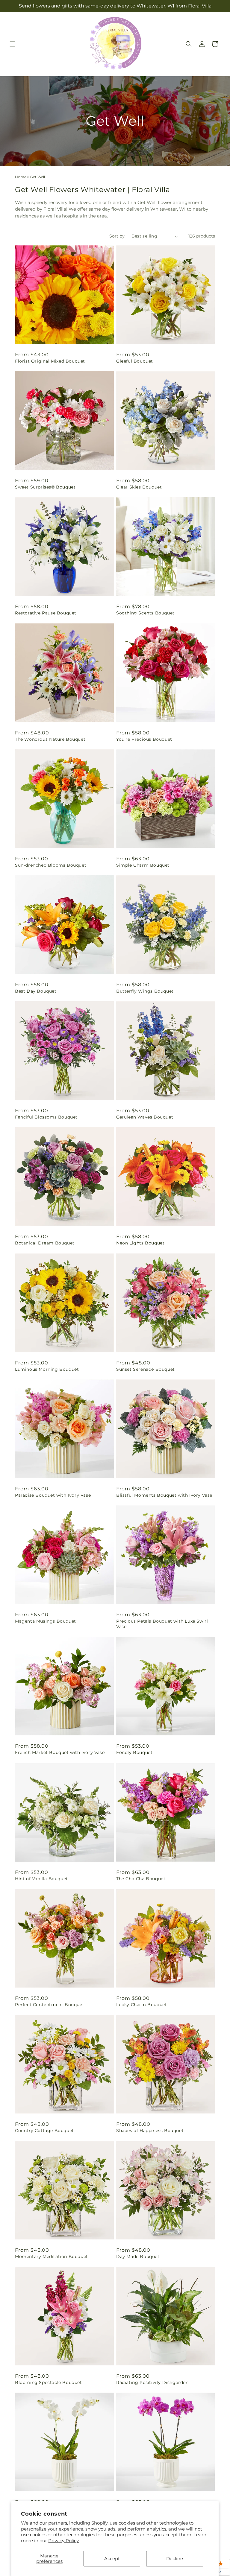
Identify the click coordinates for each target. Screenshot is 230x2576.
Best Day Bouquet (36, 991)
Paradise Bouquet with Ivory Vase (53, 1495)
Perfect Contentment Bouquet (50, 2005)
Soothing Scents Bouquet (145, 613)
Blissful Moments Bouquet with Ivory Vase (164, 1495)
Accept (112, 2558)
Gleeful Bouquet (135, 361)
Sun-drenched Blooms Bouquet (51, 865)
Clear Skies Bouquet (139, 487)
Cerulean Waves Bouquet (145, 1117)
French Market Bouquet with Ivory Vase (60, 1752)
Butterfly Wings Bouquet (145, 991)
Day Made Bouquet (138, 2257)
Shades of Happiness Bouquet (150, 2131)
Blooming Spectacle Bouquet (49, 2382)
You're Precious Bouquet (144, 739)
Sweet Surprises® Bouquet (45, 487)
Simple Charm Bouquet (143, 865)
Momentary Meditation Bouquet (52, 2257)
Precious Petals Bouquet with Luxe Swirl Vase (162, 1624)
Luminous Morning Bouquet (47, 1369)
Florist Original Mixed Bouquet (50, 361)
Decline (175, 2558)
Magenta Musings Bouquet (46, 1621)
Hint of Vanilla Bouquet (41, 1879)
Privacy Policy (63, 2541)
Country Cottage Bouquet (44, 2131)
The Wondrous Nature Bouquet (50, 739)
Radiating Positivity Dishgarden (152, 2382)
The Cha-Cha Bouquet (141, 1879)
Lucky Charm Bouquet (142, 2005)
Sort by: (117, 236)
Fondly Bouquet (134, 1752)
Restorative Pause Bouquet (46, 613)
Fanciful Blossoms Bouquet (46, 1117)
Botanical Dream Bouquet (45, 1243)
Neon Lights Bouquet (140, 1243)
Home (21, 177)
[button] (13, 44)
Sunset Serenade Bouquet (146, 1369)
